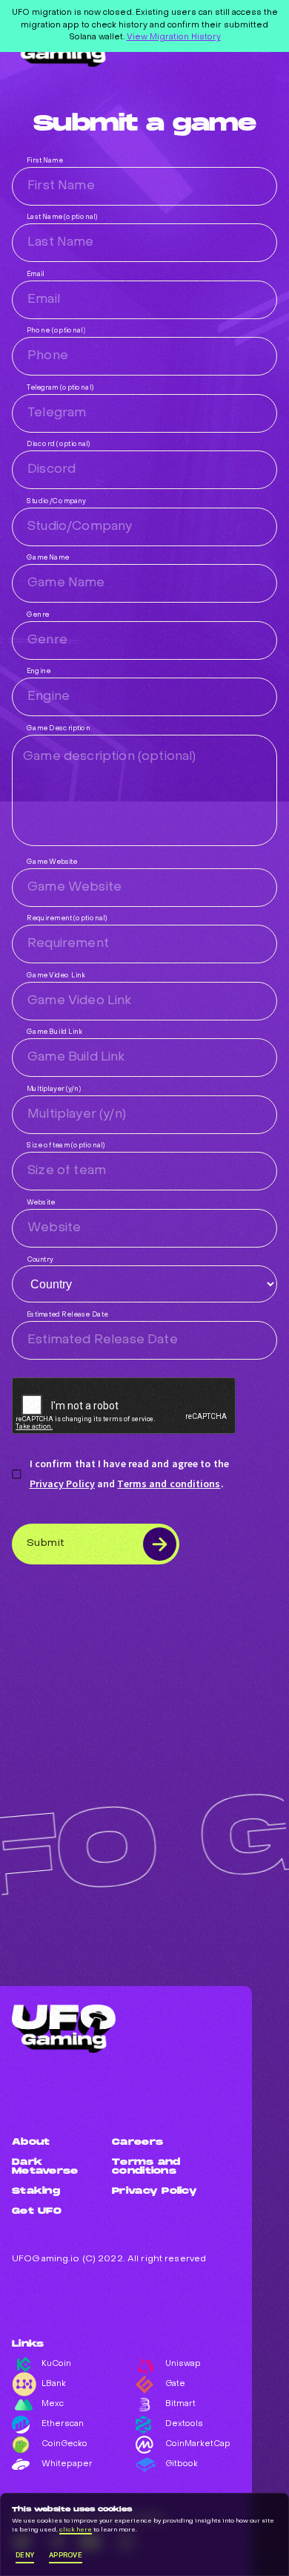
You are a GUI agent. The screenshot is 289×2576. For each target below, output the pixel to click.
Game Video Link (56, 976)
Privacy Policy (62, 1484)
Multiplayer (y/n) (54, 1089)
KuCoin (56, 2364)
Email (36, 274)
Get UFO (37, 2212)
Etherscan (63, 2424)
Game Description (59, 728)
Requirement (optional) (67, 918)
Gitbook (182, 2464)
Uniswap (183, 2364)
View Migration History (174, 37)
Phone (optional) (56, 331)
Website (41, 1203)
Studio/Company (56, 501)
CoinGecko (64, 2444)
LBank (54, 2384)
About (31, 2143)
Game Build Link (54, 1032)
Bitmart (180, 2404)
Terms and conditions (169, 1484)
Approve (66, 2555)
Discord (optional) (59, 444)
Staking (36, 2192)
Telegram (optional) (60, 388)
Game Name (48, 558)
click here (76, 2530)
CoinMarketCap (192, 2444)
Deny (25, 2555)
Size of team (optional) (66, 1146)
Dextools (184, 2424)
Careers (137, 2143)
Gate (175, 2384)
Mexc (53, 2404)
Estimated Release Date (67, 1315)
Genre (38, 615)
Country (40, 1260)
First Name (45, 161)
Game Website (52, 862)
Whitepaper (67, 2464)
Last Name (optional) (62, 217)
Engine (39, 671)
